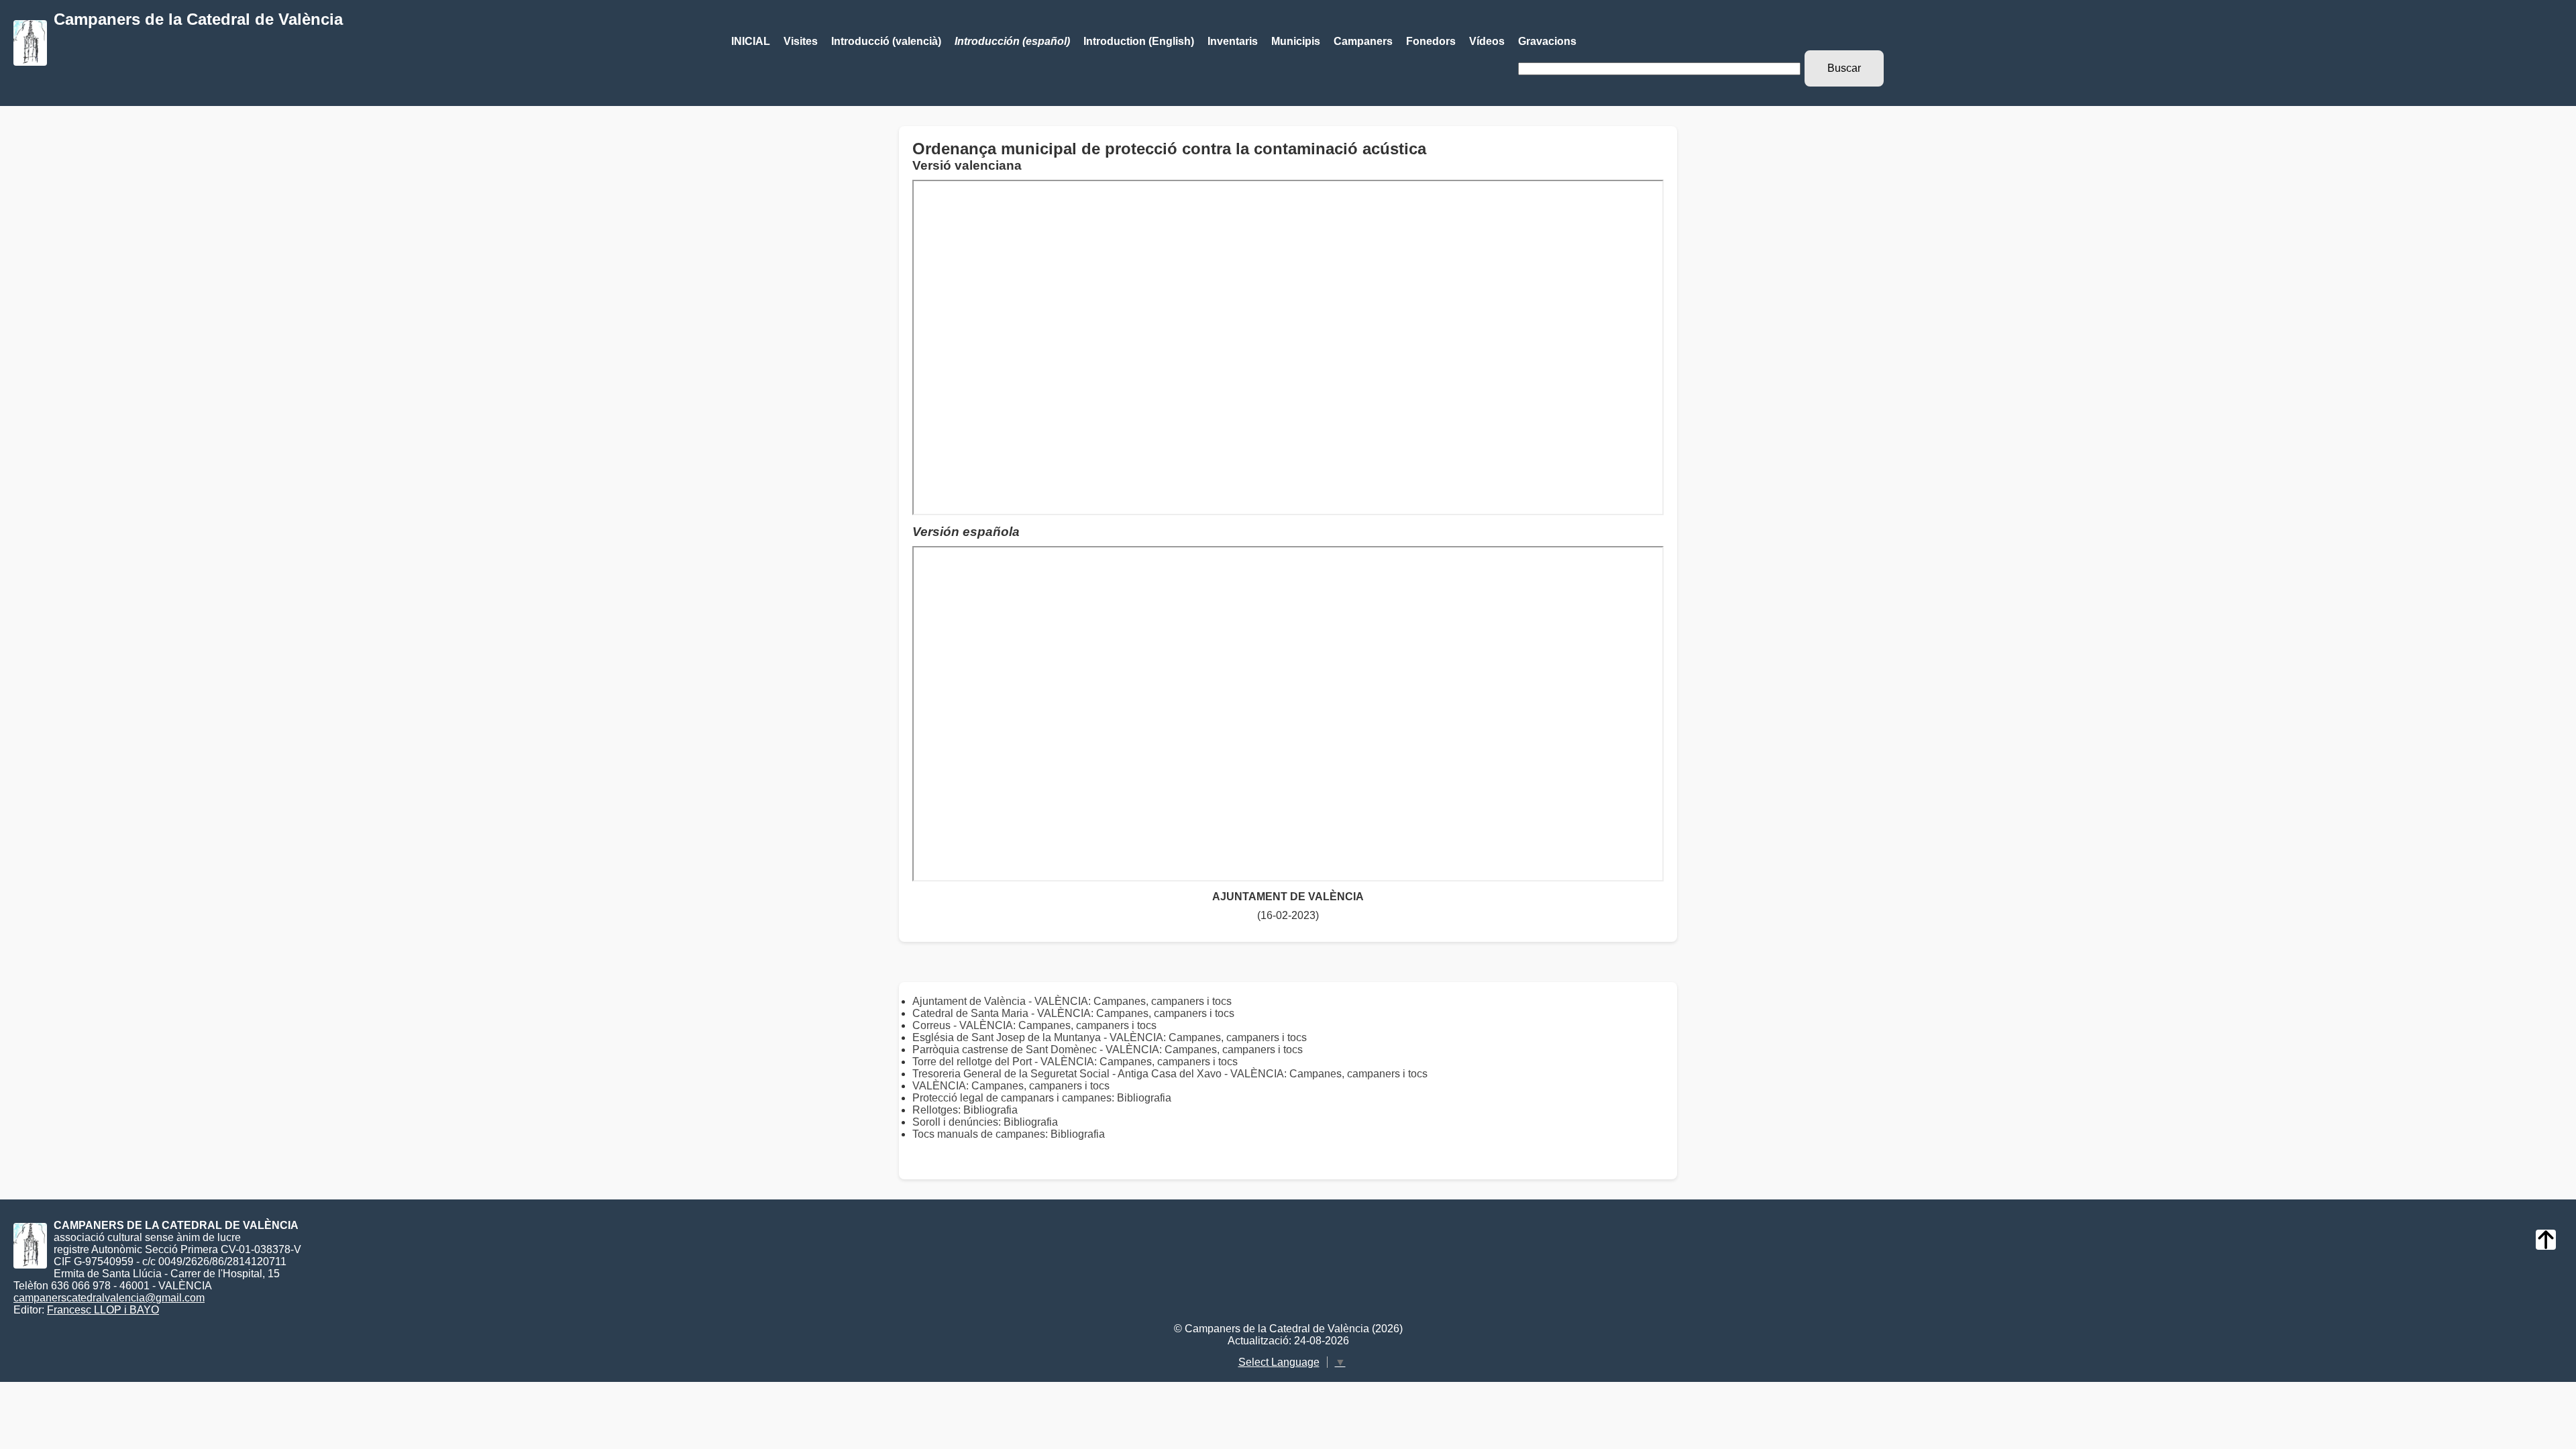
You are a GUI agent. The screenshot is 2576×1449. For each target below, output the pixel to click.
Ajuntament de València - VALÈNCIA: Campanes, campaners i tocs (1072, 1001)
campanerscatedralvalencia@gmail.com (109, 1298)
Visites (801, 41)
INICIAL (751, 41)
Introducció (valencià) (886, 41)
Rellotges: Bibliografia (965, 1110)
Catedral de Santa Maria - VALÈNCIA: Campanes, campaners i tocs (1073, 1013)
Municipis (1296, 41)
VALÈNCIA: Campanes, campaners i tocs (1011, 1086)
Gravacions (1547, 41)
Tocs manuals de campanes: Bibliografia (1009, 1134)
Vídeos (1487, 41)
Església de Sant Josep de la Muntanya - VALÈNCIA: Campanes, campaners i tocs (1110, 1037)
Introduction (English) (1139, 41)
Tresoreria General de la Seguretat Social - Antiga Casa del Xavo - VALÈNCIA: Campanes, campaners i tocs (1170, 1074)
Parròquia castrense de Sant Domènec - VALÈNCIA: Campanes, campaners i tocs (1108, 1050)
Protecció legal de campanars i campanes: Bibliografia (1042, 1098)
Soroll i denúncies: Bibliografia (985, 1122)
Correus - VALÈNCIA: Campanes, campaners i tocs (1034, 1025)
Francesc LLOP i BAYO (103, 1310)
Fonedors (1431, 41)
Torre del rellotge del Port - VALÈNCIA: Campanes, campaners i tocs (1075, 1062)
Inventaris (1233, 41)
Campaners (1363, 41)
